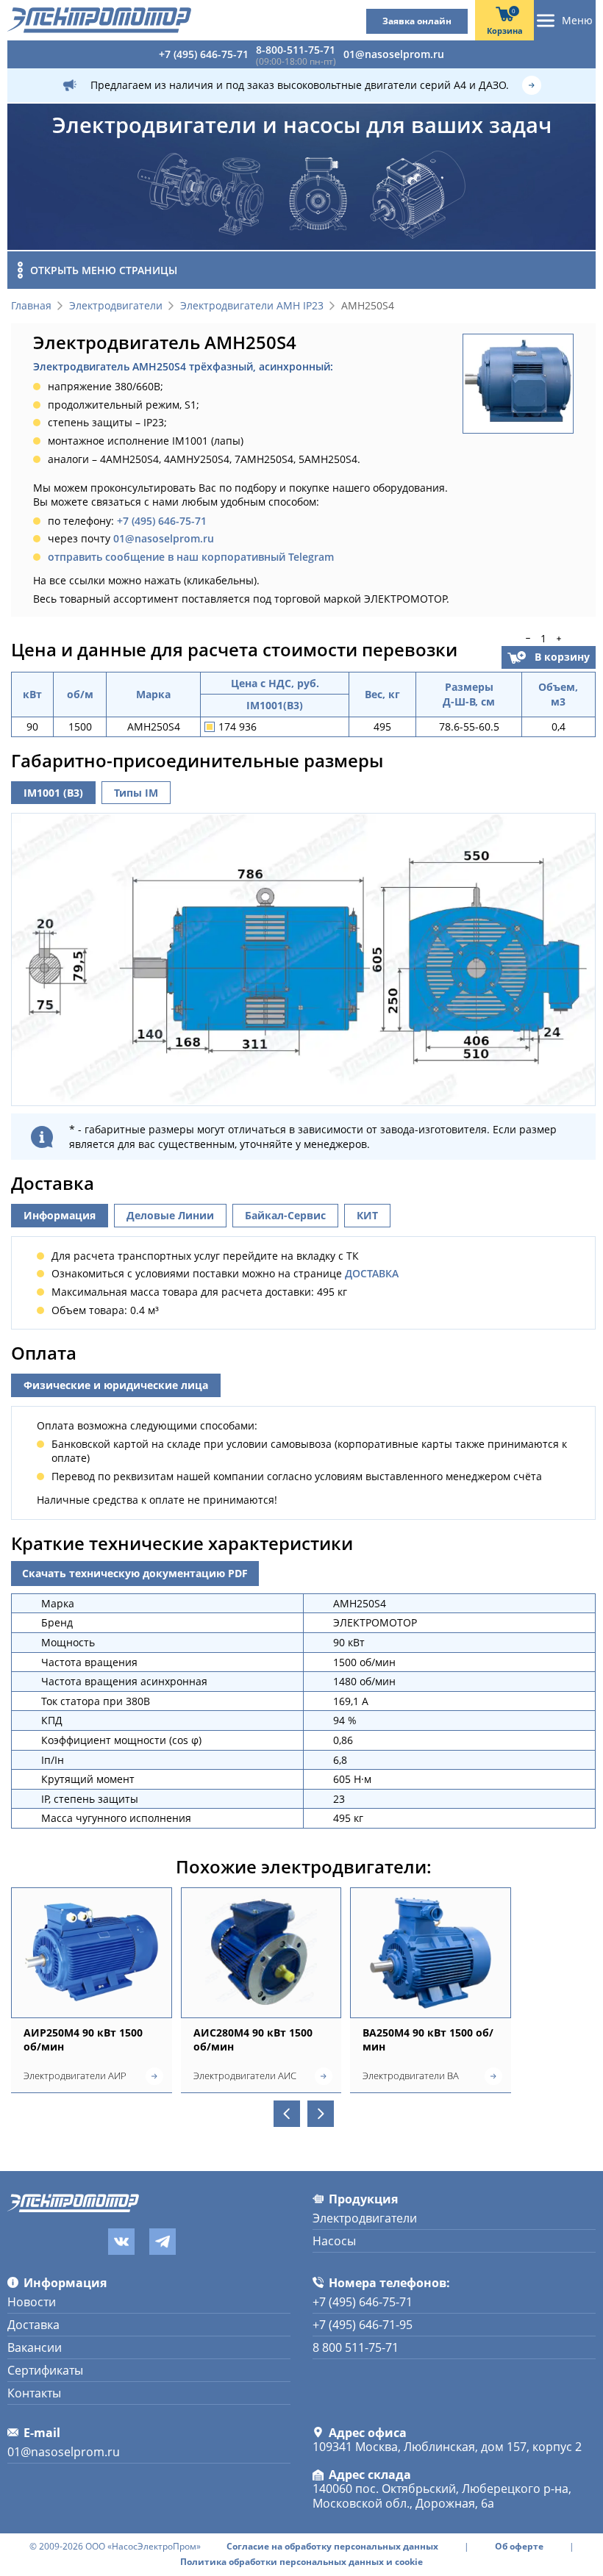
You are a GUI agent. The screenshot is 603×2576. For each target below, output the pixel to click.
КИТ (367, 1215)
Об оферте (519, 2547)
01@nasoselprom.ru (394, 54)
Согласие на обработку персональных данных (332, 2547)
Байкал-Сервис (285, 1215)
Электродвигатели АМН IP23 (252, 306)
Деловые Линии (170, 1215)
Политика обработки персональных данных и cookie (301, 2562)
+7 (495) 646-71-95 (363, 2325)
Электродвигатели (116, 306)
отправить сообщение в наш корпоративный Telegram (191, 557)
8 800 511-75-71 (356, 2347)
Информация (60, 1215)
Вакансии (35, 2347)
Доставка (33, 2325)
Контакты (34, 2393)
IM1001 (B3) (53, 793)
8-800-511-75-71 (296, 50)
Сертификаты (45, 2370)
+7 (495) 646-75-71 (204, 54)
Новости (32, 2302)
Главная (31, 306)
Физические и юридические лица (116, 1385)
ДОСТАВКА (372, 1273)
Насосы (334, 2241)
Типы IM (136, 793)
